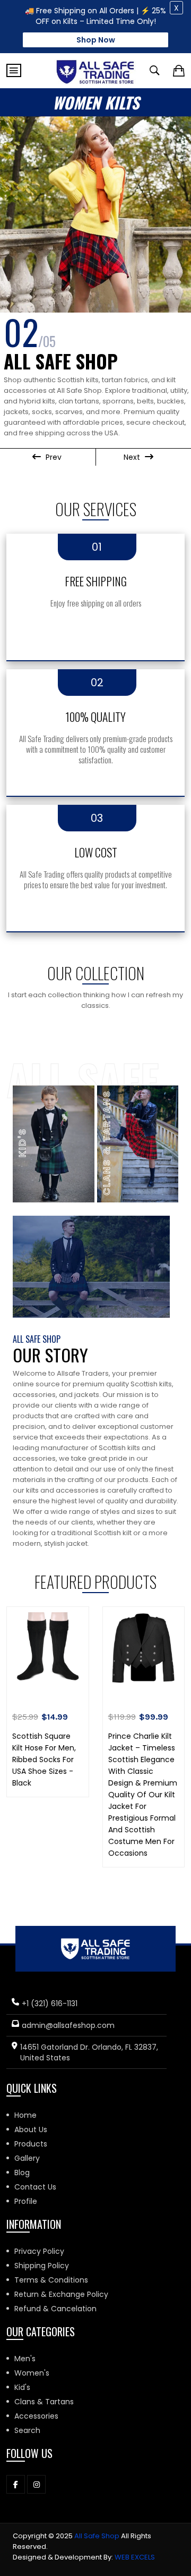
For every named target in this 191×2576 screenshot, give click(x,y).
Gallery (27, 2158)
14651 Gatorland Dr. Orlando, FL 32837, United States (89, 2052)
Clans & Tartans (44, 2402)
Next (133, 457)
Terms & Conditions (51, 2280)
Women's (32, 2373)
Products (31, 2144)
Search (27, 2430)
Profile (26, 2201)
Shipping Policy (42, 2266)
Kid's (22, 2387)
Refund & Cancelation (55, 2309)
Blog (22, 2173)
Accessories (36, 2416)
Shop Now (96, 40)
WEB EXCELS (135, 2557)
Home (25, 2115)
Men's (25, 2359)
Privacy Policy (39, 2251)
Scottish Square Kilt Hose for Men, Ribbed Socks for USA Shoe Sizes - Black (44, 1760)
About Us (31, 2129)
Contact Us (35, 2187)
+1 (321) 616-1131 (50, 2003)
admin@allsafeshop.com (68, 2025)
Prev (53, 457)
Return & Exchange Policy (61, 2294)
